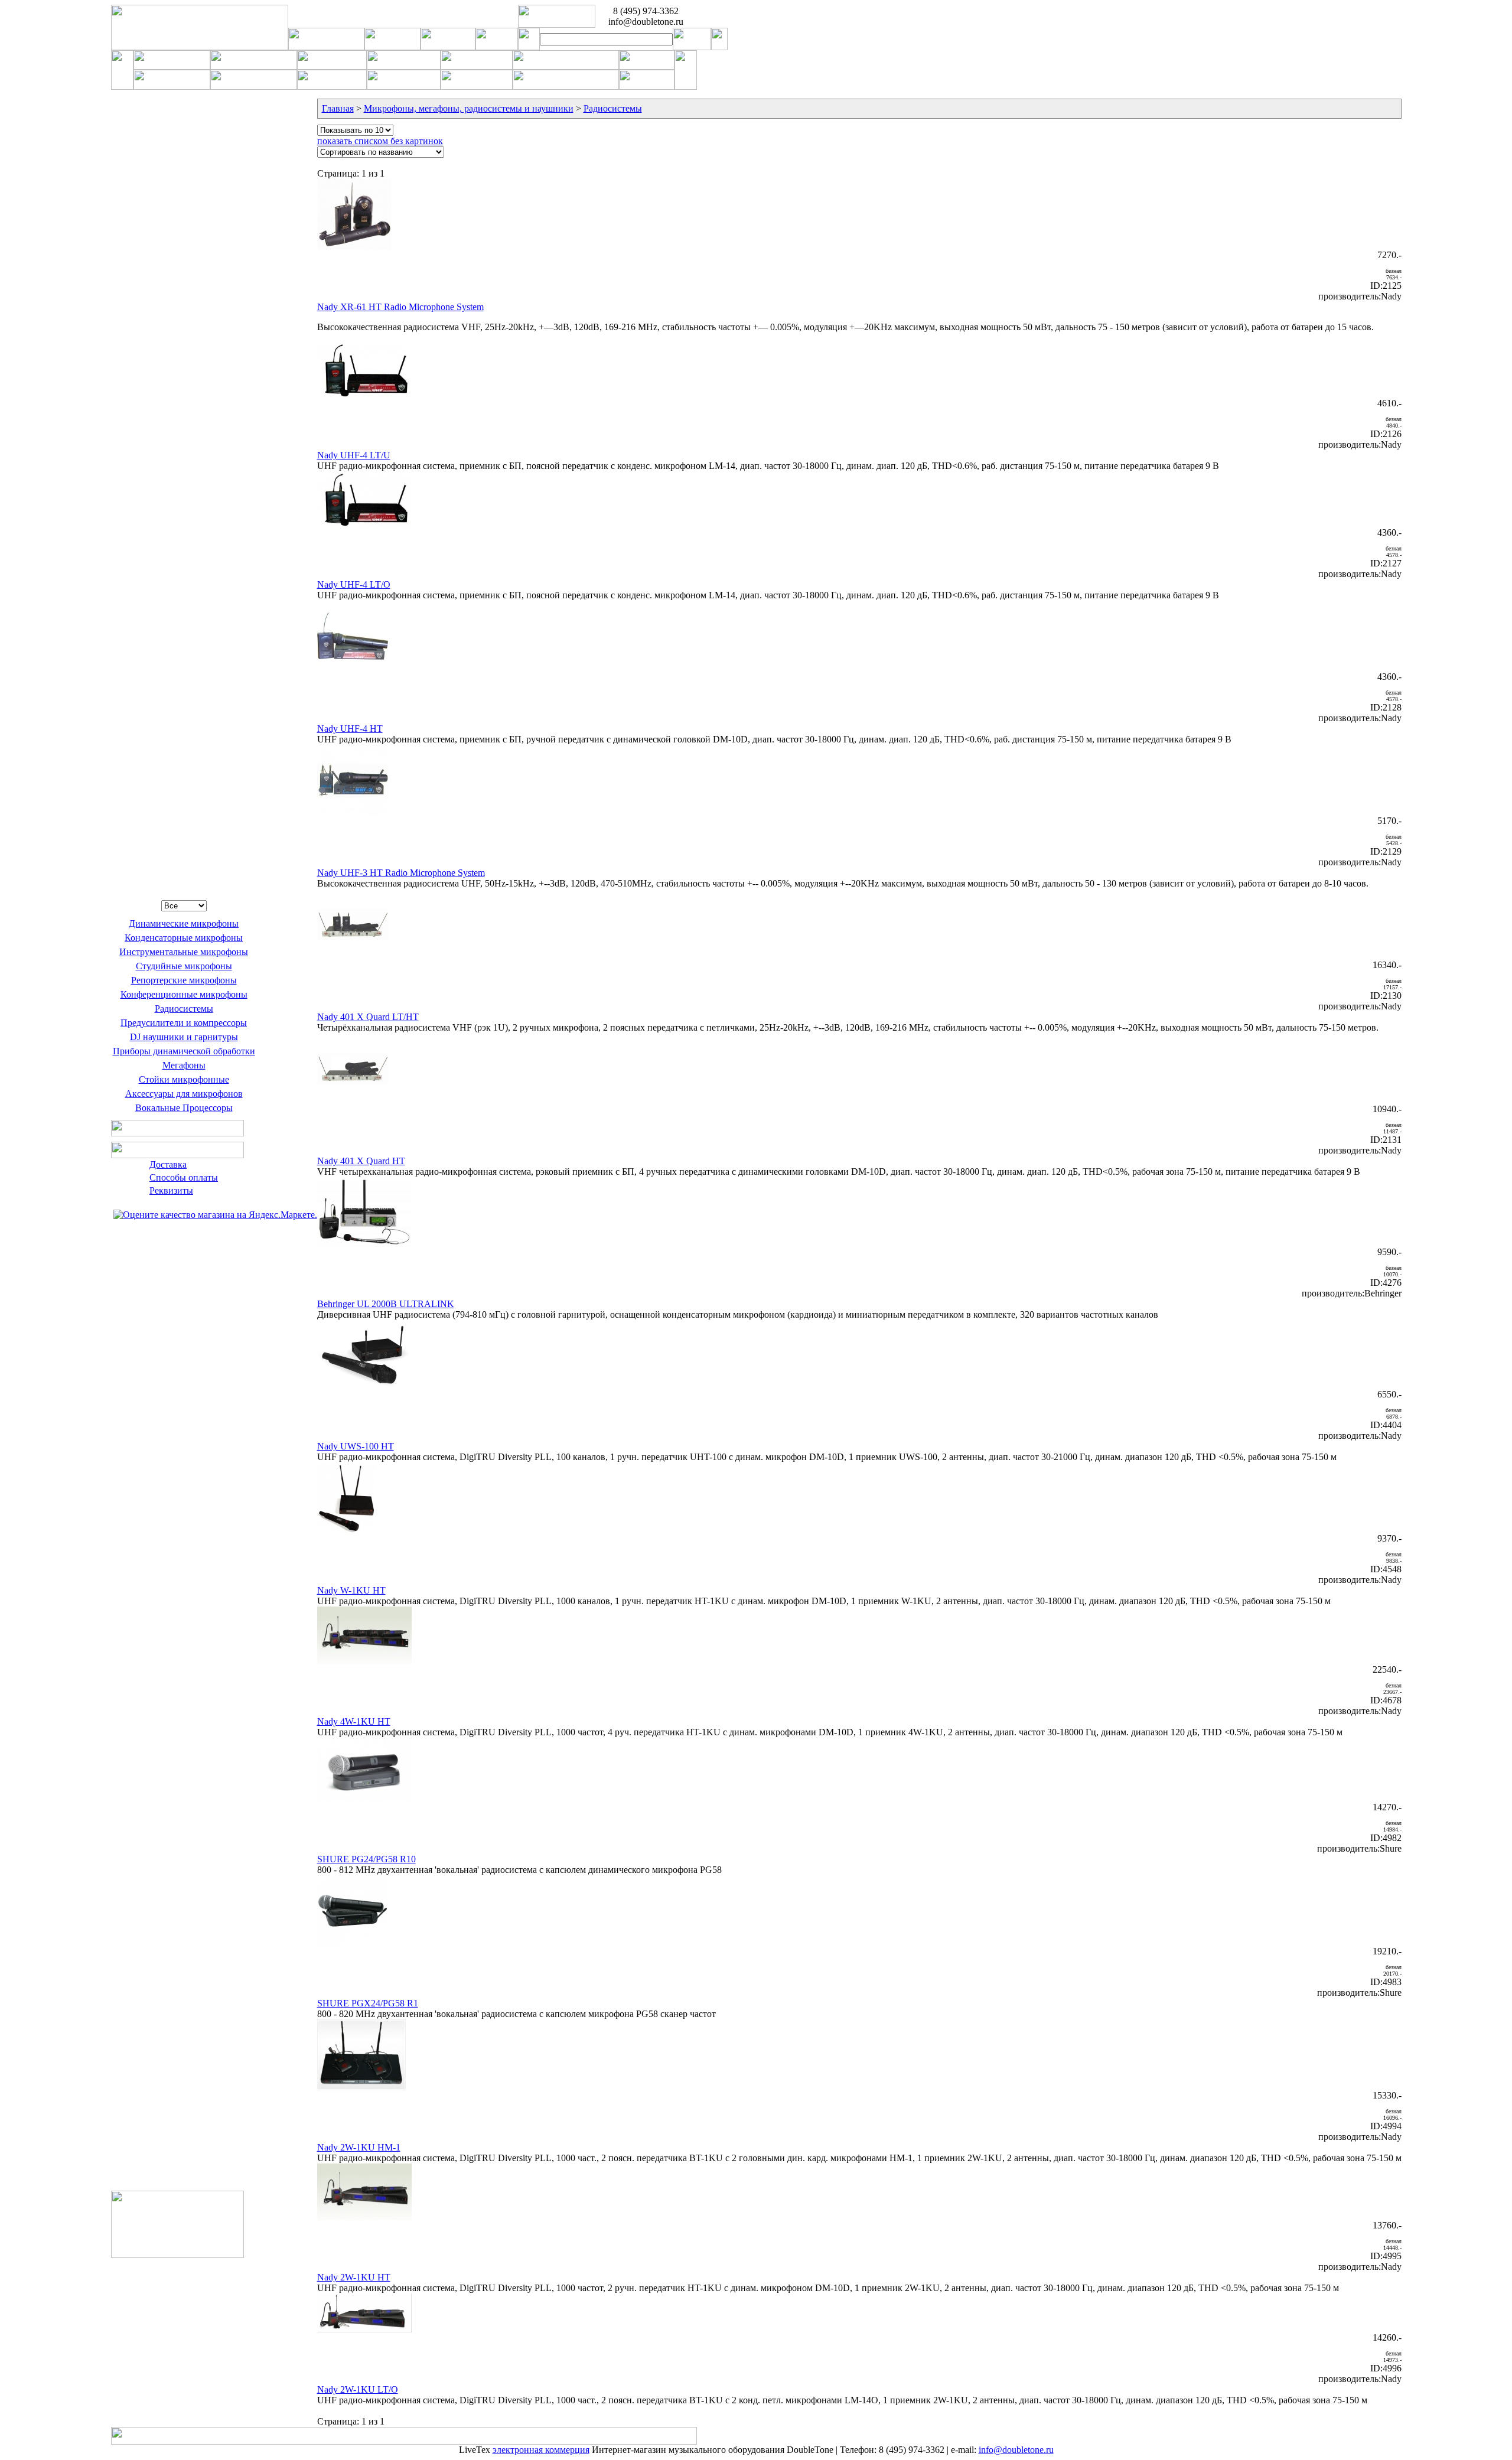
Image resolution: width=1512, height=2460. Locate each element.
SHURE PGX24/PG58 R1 (368, 2003)
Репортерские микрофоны (184, 980)
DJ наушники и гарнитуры (184, 1037)
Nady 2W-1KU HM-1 (359, 2147)
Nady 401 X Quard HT (361, 1161)
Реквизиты (171, 1190)
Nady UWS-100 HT (356, 1446)
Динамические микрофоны (184, 923)
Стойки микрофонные (184, 1079)
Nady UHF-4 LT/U (354, 455)
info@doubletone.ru (1016, 2450)
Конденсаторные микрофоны (184, 938)
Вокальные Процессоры (184, 1108)
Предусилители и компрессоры (184, 1023)
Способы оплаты (184, 1177)
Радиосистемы (184, 1009)
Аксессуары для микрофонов (184, 1094)
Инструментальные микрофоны (184, 952)
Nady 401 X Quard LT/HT (368, 1017)
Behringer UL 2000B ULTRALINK (386, 1304)
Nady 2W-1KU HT (354, 2277)
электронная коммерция (541, 2450)
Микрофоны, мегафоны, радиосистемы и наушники (469, 108)
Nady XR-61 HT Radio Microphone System (400, 307)
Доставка (168, 1164)
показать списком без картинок (380, 141)
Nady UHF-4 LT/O (354, 584)
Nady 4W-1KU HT (354, 1721)
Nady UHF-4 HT (350, 729)
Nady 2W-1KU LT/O (358, 2389)
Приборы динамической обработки (184, 1051)
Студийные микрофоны (184, 966)
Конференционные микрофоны (184, 994)
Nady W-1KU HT (351, 1590)
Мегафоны (184, 1065)
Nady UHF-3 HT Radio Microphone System (401, 873)
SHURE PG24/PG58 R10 (366, 1859)
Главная (338, 108)
